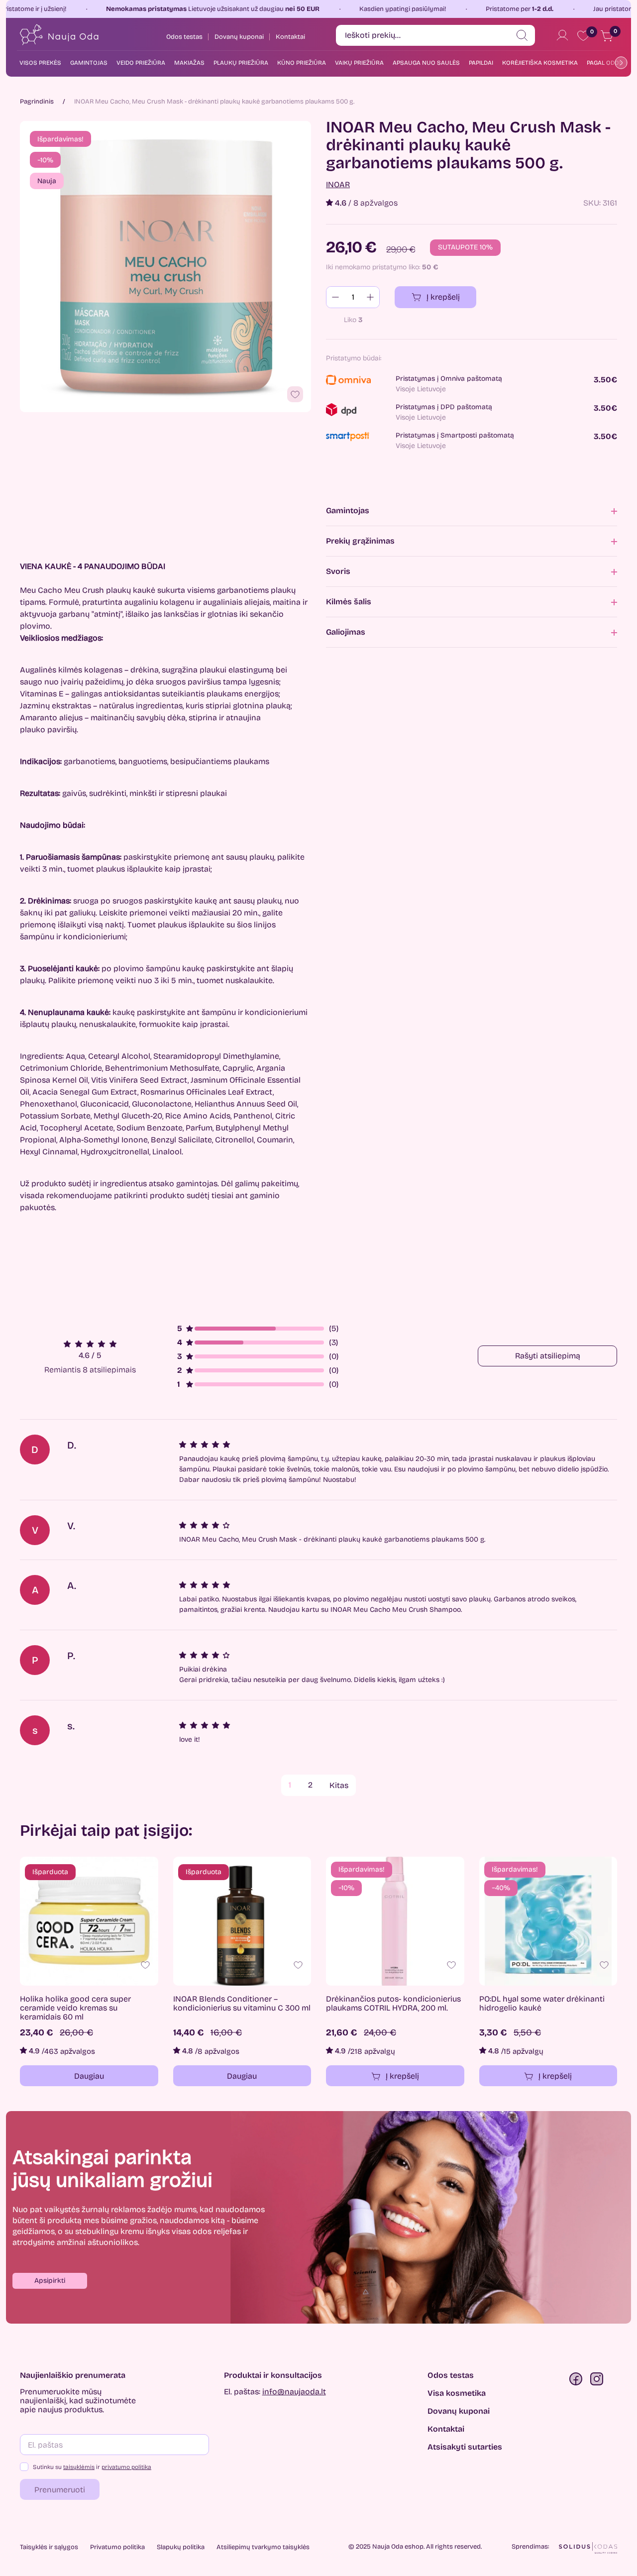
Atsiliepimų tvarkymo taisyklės (263, 2547)
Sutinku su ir (92, 2467)
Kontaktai (446, 2429)
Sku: (592, 203)
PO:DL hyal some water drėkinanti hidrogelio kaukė (542, 2004)
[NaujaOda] (58, 35)
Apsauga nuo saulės (426, 63)
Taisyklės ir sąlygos (49, 2547)
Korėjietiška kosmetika (540, 63)
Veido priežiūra (141, 63)
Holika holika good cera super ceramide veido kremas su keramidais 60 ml (75, 2008)
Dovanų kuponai (459, 2411)
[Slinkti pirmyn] (619, 62)
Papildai (481, 63)
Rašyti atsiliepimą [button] (548, 1356)
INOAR (338, 185)
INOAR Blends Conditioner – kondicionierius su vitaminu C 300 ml (242, 2004)
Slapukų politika (181, 2547)
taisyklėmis (79, 2467)
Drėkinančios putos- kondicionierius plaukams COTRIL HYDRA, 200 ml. (393, 2004)
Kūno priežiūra (302, 63)
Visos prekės (40, 63)
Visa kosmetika (457, 2393)
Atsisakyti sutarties (465, 2447)
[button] (50, 2281)
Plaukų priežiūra (241, 63)
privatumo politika (126, 2467)
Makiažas (189, 63)
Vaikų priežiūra (359, 63)
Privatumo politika (117, 2547)
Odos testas (451, 2375)
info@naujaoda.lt (294, 2392)
